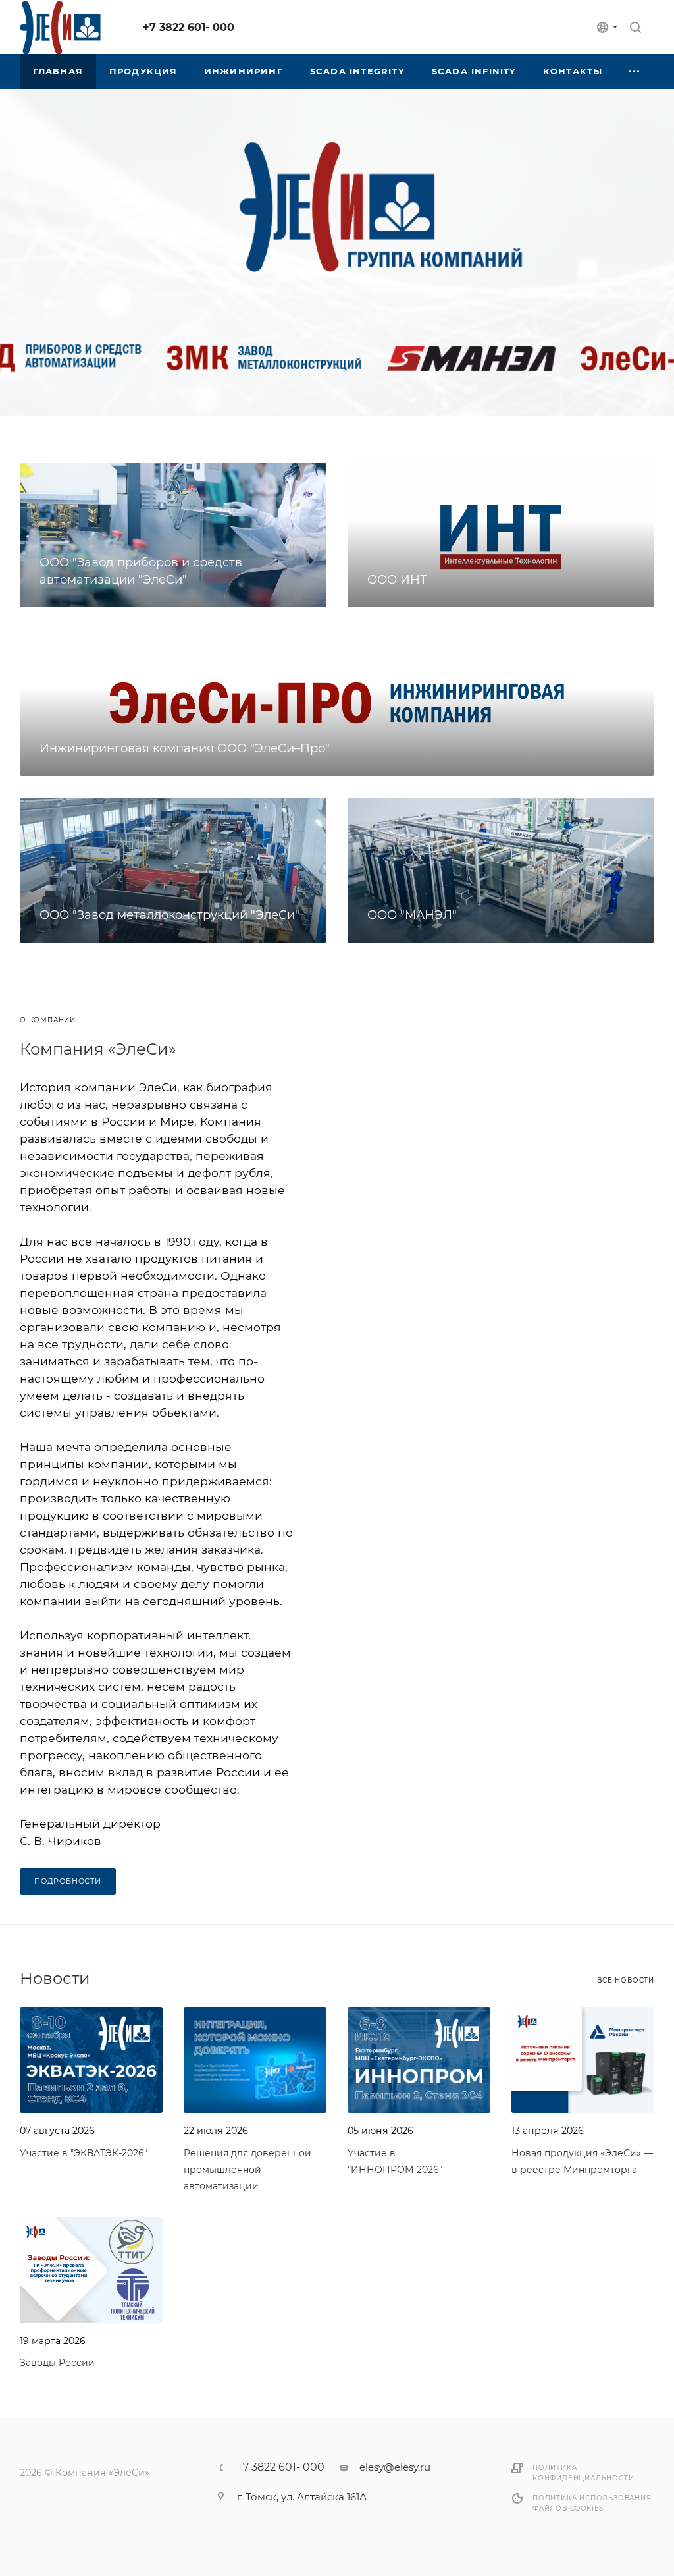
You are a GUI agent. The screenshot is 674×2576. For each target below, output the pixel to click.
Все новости (626, 1980)
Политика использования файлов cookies (592, 2503)
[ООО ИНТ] (501, 534)
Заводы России (57, 2363)
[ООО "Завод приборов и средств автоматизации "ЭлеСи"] (173, 534)
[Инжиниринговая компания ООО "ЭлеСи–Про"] (337, 702)
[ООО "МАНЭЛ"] (501, 870)
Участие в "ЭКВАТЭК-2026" (84, 2153)
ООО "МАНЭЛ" (412, 915)
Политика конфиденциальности (583, 2473)
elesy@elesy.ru (395, 2467)
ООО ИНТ (397, 580)
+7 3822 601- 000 (189, 27)
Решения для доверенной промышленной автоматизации (247, 2170)
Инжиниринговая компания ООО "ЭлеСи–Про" (185, 748)
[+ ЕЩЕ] (635, 71)
